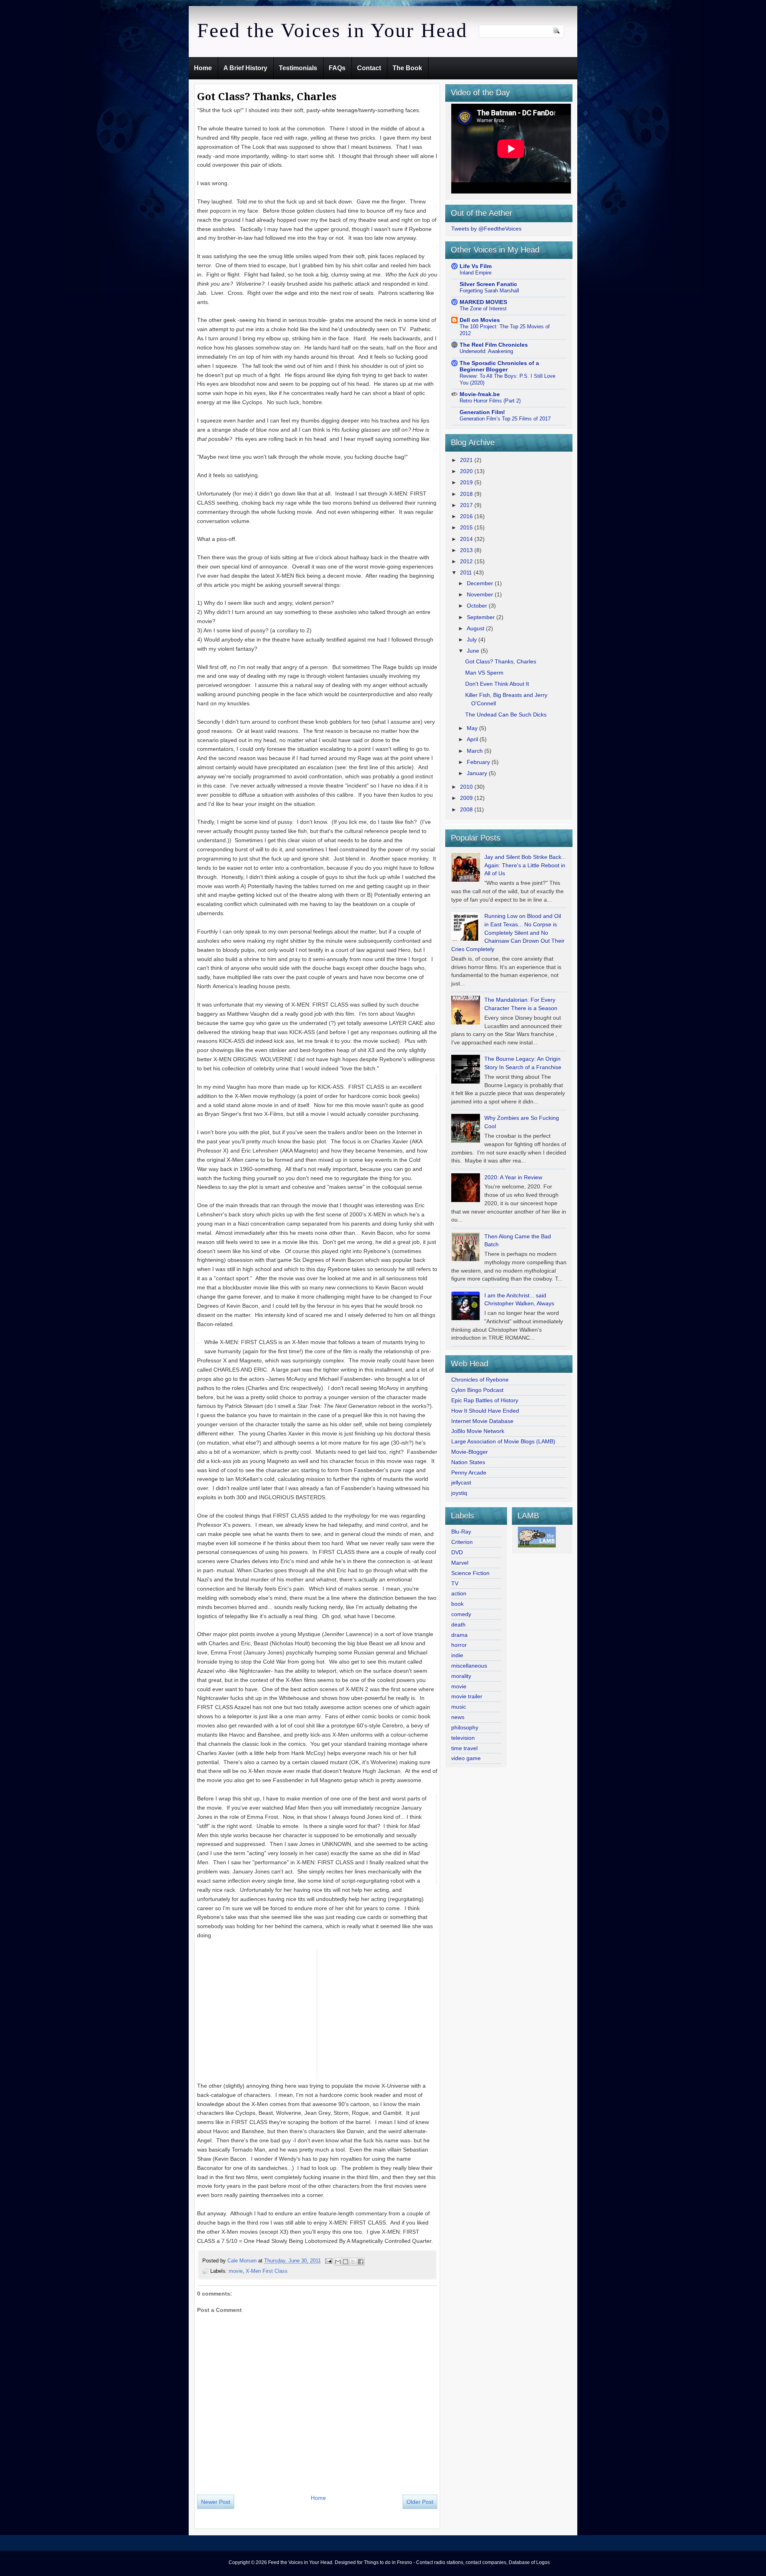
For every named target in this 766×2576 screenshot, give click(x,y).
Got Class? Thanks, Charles (501, 661)
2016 (467, 516)
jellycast (461, 1482)
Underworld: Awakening (486, 351)
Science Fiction (470, 1573)
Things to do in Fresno (388, 2562)
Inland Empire (476, 273)
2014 (467, 539)
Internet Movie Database (482, 1421)
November (481, 594)
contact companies (486, 2562)
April (473, 739)
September (482, 617)
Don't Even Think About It (497, 684)
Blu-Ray (461, 1532)
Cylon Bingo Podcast (477, 1390)
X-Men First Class (267, 2271)
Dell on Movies (480, 320)
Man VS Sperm (484, 673)
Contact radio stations (440, 2562)
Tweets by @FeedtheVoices (486, 229)
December (481, 583)
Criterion (462, 1542)
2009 (467, 798)
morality (461, 1676)
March (476, 751)
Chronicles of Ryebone (480, 1380)
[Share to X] (353, 2262)
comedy (461, 1614)
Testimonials (298, 68)
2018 (467, 494)
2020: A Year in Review (513, 1177)
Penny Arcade (469, 1473)
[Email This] (338, 2262)
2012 (467, 561)
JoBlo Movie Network (478, 1431)
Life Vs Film (476, 266)
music (459, 1707)
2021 (467, 460)
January (478, 773)
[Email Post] (328, 2261)
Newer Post (216, 2502)
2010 (467, 787)
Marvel (460, 1563)
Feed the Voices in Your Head (332, 30)
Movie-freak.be (480, 394)
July (473, 640)
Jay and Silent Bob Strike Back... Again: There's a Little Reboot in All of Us (525, 865)
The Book (407, 68)
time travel (464, 1748)
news (458, 1717)
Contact (369, 68)
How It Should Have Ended (485, 1411)
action (459, 1593)
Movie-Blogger (470, 1452)
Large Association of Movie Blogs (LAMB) (503, 1441)
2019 (467, 482)
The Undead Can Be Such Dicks (506, 715)
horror (459, 1645)
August (476, 628)
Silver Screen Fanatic (488, 284)
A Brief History (245, 68)
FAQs (337, 68)
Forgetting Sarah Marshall (489, 291)
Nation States (468, 1462)
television (463, 1738)
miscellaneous (469, 1666)
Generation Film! (482, 412)
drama (459, 1635)
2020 (467, 471)
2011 (467, 572)
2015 (467, 527)
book (457, 1604)
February (479, 762)
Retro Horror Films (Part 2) (490, 401)
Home (203, 68)
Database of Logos (529, 2562)
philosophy (465, 1727)
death (458, 1625)
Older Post (420, 2502)
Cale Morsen (243, 2261)
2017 (467, 505)
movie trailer (467, 1696)
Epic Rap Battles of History (485, 1400)
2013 (467, 550)
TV (455, 1583)
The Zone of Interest (483, 309)
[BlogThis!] (345, 2262)
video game (466, 1758)
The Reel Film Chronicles (494, 345)
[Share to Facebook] (361, 2262)
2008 (467, 809)
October (478, 606)
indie (457, 1655)
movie (236, 2271)
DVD (457, 1552)
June (474, 651)
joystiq (459, 1493)
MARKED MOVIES (483, 302)
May (473, 728)
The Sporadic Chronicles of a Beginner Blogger (499, 366)
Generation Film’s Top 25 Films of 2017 (505, 419)
